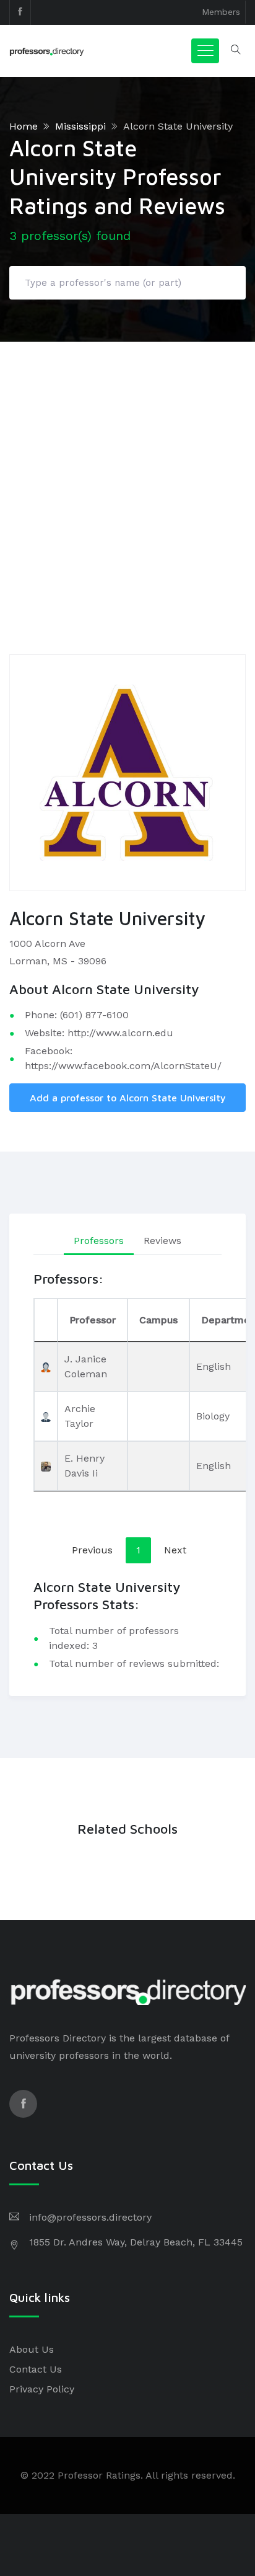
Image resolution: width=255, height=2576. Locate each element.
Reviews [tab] (162, 1241)
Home (24, 126)
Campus (158, 1320)
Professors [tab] (99, 1241)
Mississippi (80, 126)
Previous (92, 1550)
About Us (32, 2349)
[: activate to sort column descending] (46, 1320)
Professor (93, 1320)
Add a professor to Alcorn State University (128, 1098)
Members (221, 12)
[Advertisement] (127, 476)
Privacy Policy (42, 2389)
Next (175, 1550)
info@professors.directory (90, 2217)
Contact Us (36, 2369)
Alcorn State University (178, 126)
